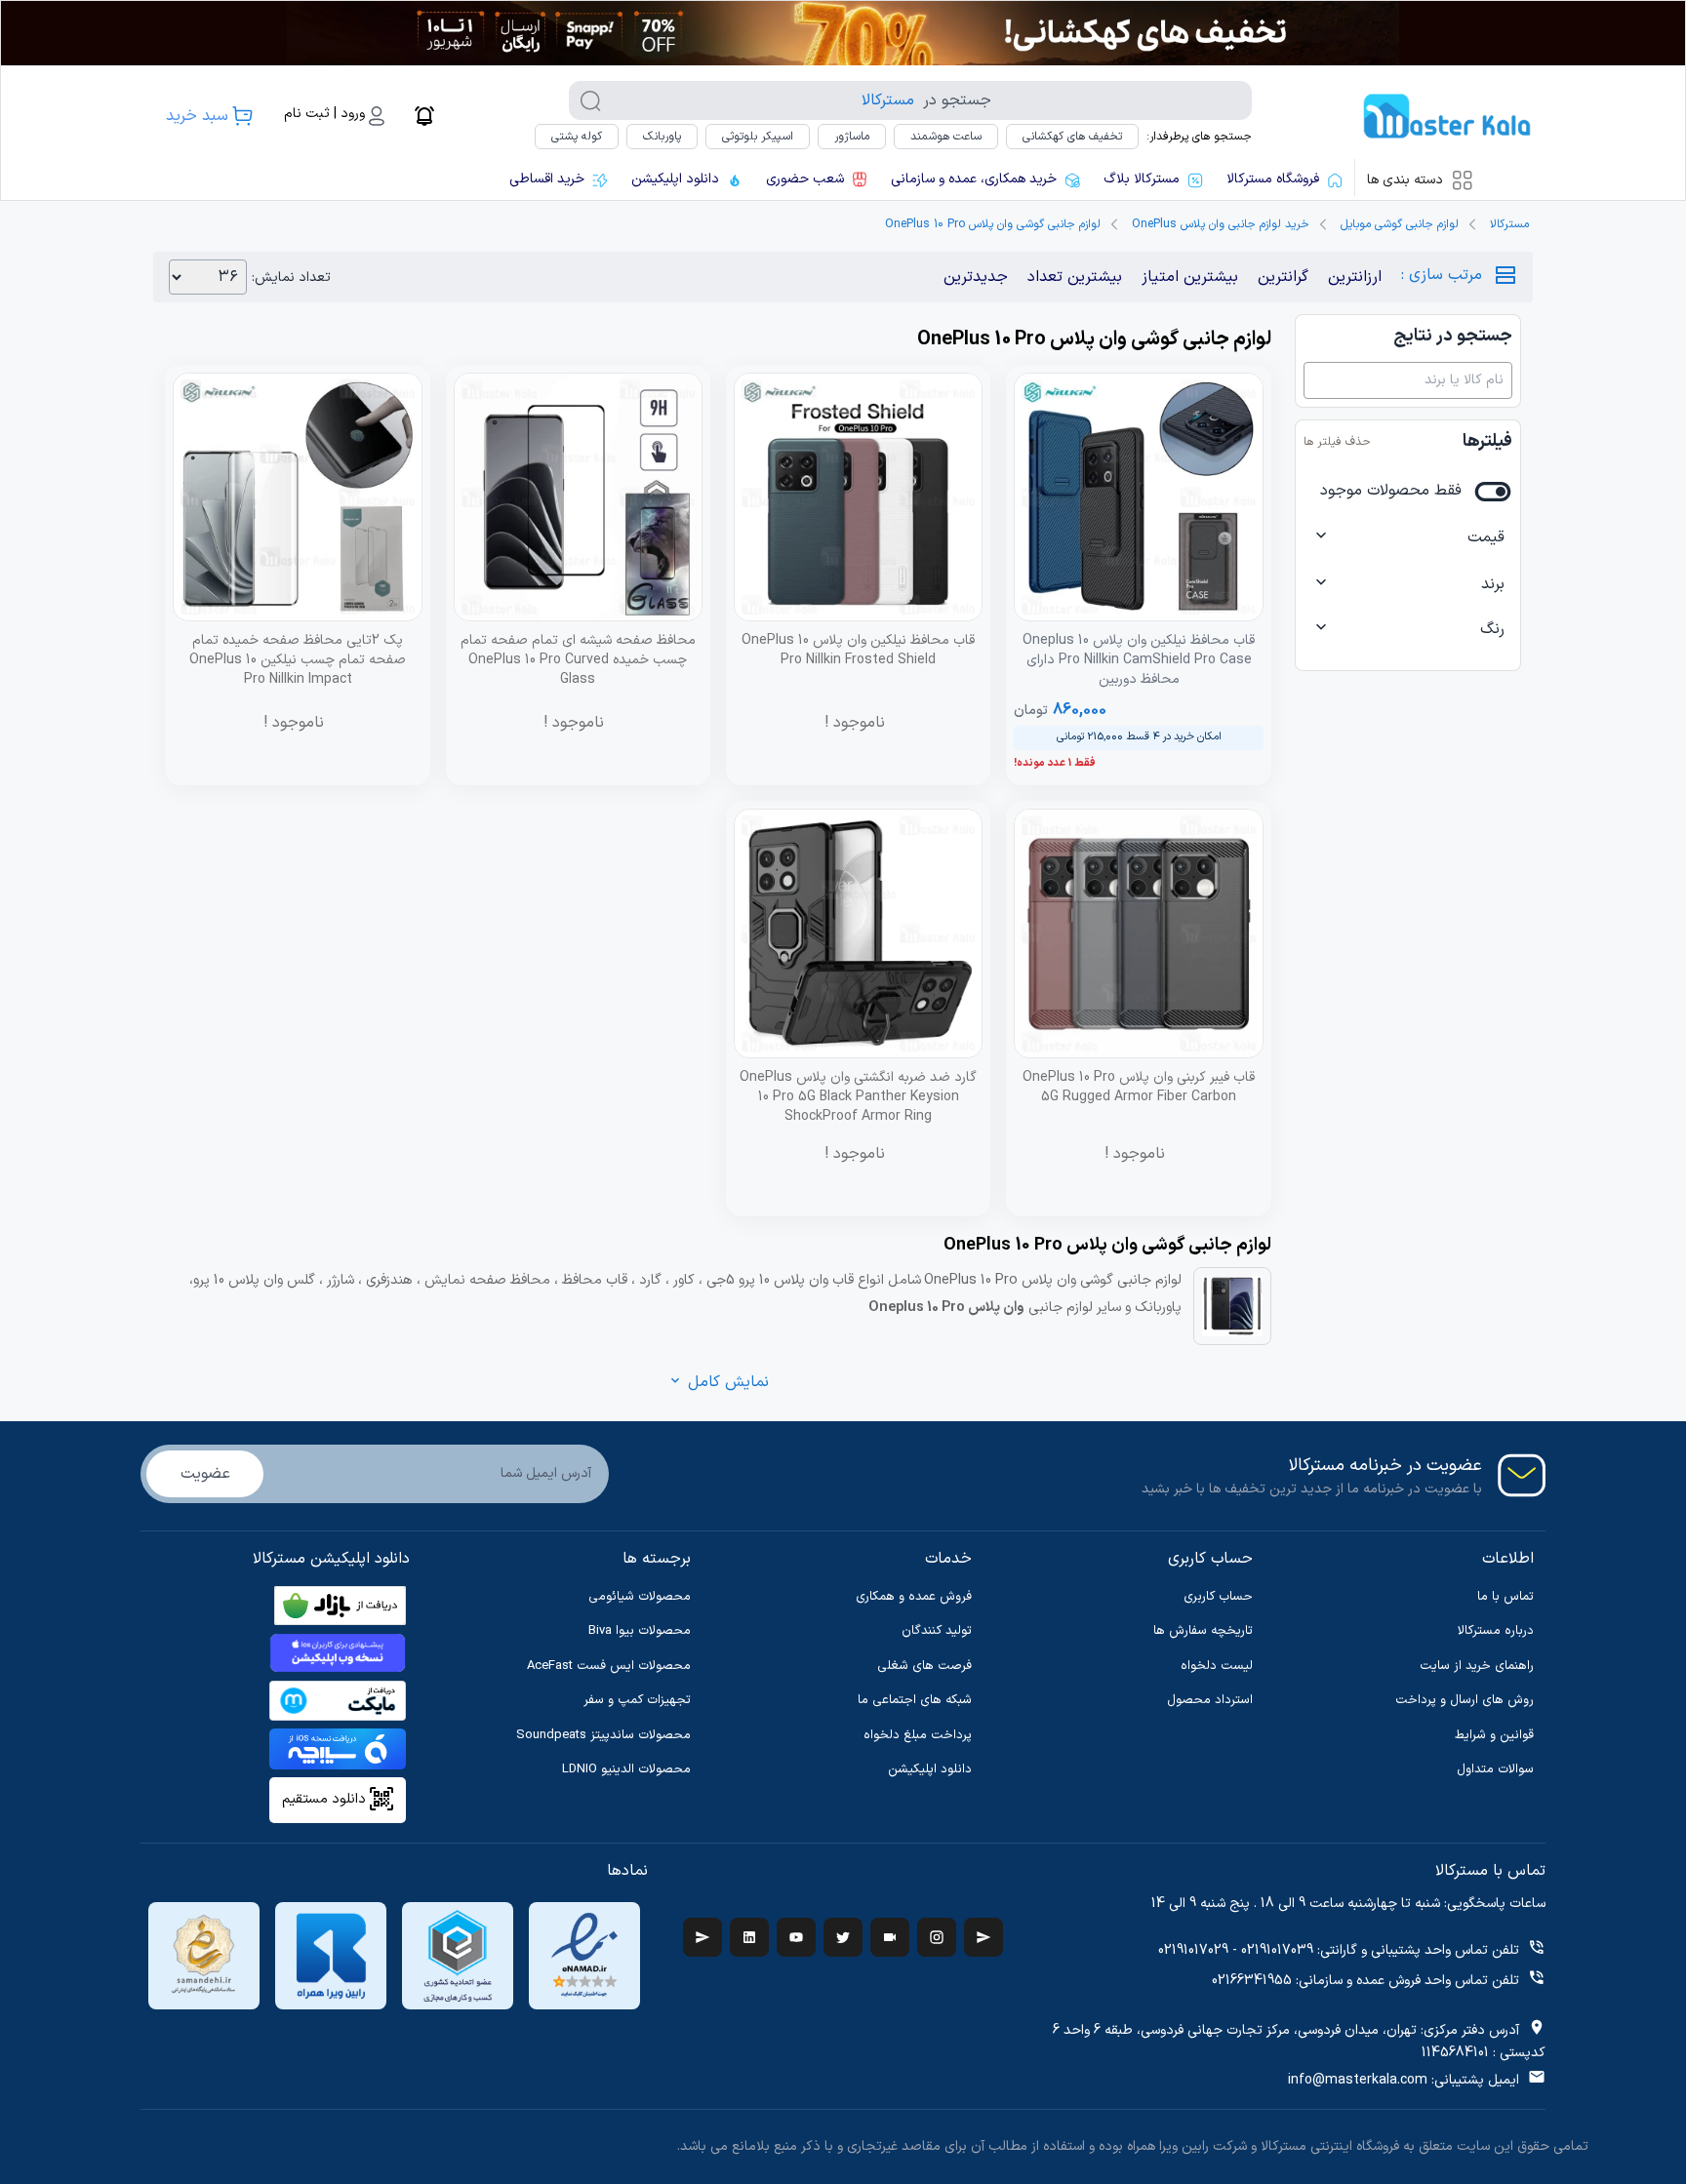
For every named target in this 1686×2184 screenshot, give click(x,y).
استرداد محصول (1210, 1700)
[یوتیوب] (796, 1937)
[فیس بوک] (983, 1937)
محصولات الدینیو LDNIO (626, 1769)
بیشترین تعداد (1075, 277)
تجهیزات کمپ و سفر (637, 1700)
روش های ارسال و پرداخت (1465, 1700)
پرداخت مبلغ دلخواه (918, 1735)
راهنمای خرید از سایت (1477, 1666)
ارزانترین (1355, 277)
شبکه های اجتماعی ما (915, 1700)
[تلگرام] (702, 1937)
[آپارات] (890, 1937)
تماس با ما (1505, 1597)
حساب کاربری (1218, 1597)
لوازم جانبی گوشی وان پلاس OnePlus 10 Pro (993, 224)
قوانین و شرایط (1494, 1735)
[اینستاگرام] (937, 1937)
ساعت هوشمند (946, 137)
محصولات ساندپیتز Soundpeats (603, 1735)
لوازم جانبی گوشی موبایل (1400, 224)
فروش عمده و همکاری (914, 1597)
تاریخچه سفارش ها (1203, 1631)
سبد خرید (197, 116)
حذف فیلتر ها (1337, 442)
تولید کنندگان (937, 1631)
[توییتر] (843, 1937)
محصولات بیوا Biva (640, 1631)
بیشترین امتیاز (1190, 277)
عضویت (205, 1474)
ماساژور (852, 137)
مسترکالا (1509, 224)
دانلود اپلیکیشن (930, 1769)
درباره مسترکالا (1496, 1631)
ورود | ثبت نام (324, 114)
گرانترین (1283, 277)
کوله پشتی (577, 137)
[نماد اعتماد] (584, 1956)
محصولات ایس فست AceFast (609, 1666)
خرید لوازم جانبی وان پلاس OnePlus (1221, 224)
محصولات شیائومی (640, 1597)
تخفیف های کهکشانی (1072, 137)
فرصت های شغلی (924, 1666)
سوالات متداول (1495, 1769)
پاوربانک (662, 137)
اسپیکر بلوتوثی (758, 137)
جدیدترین (976, 277)
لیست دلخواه (1217, 1666)
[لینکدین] (749, 1937)
